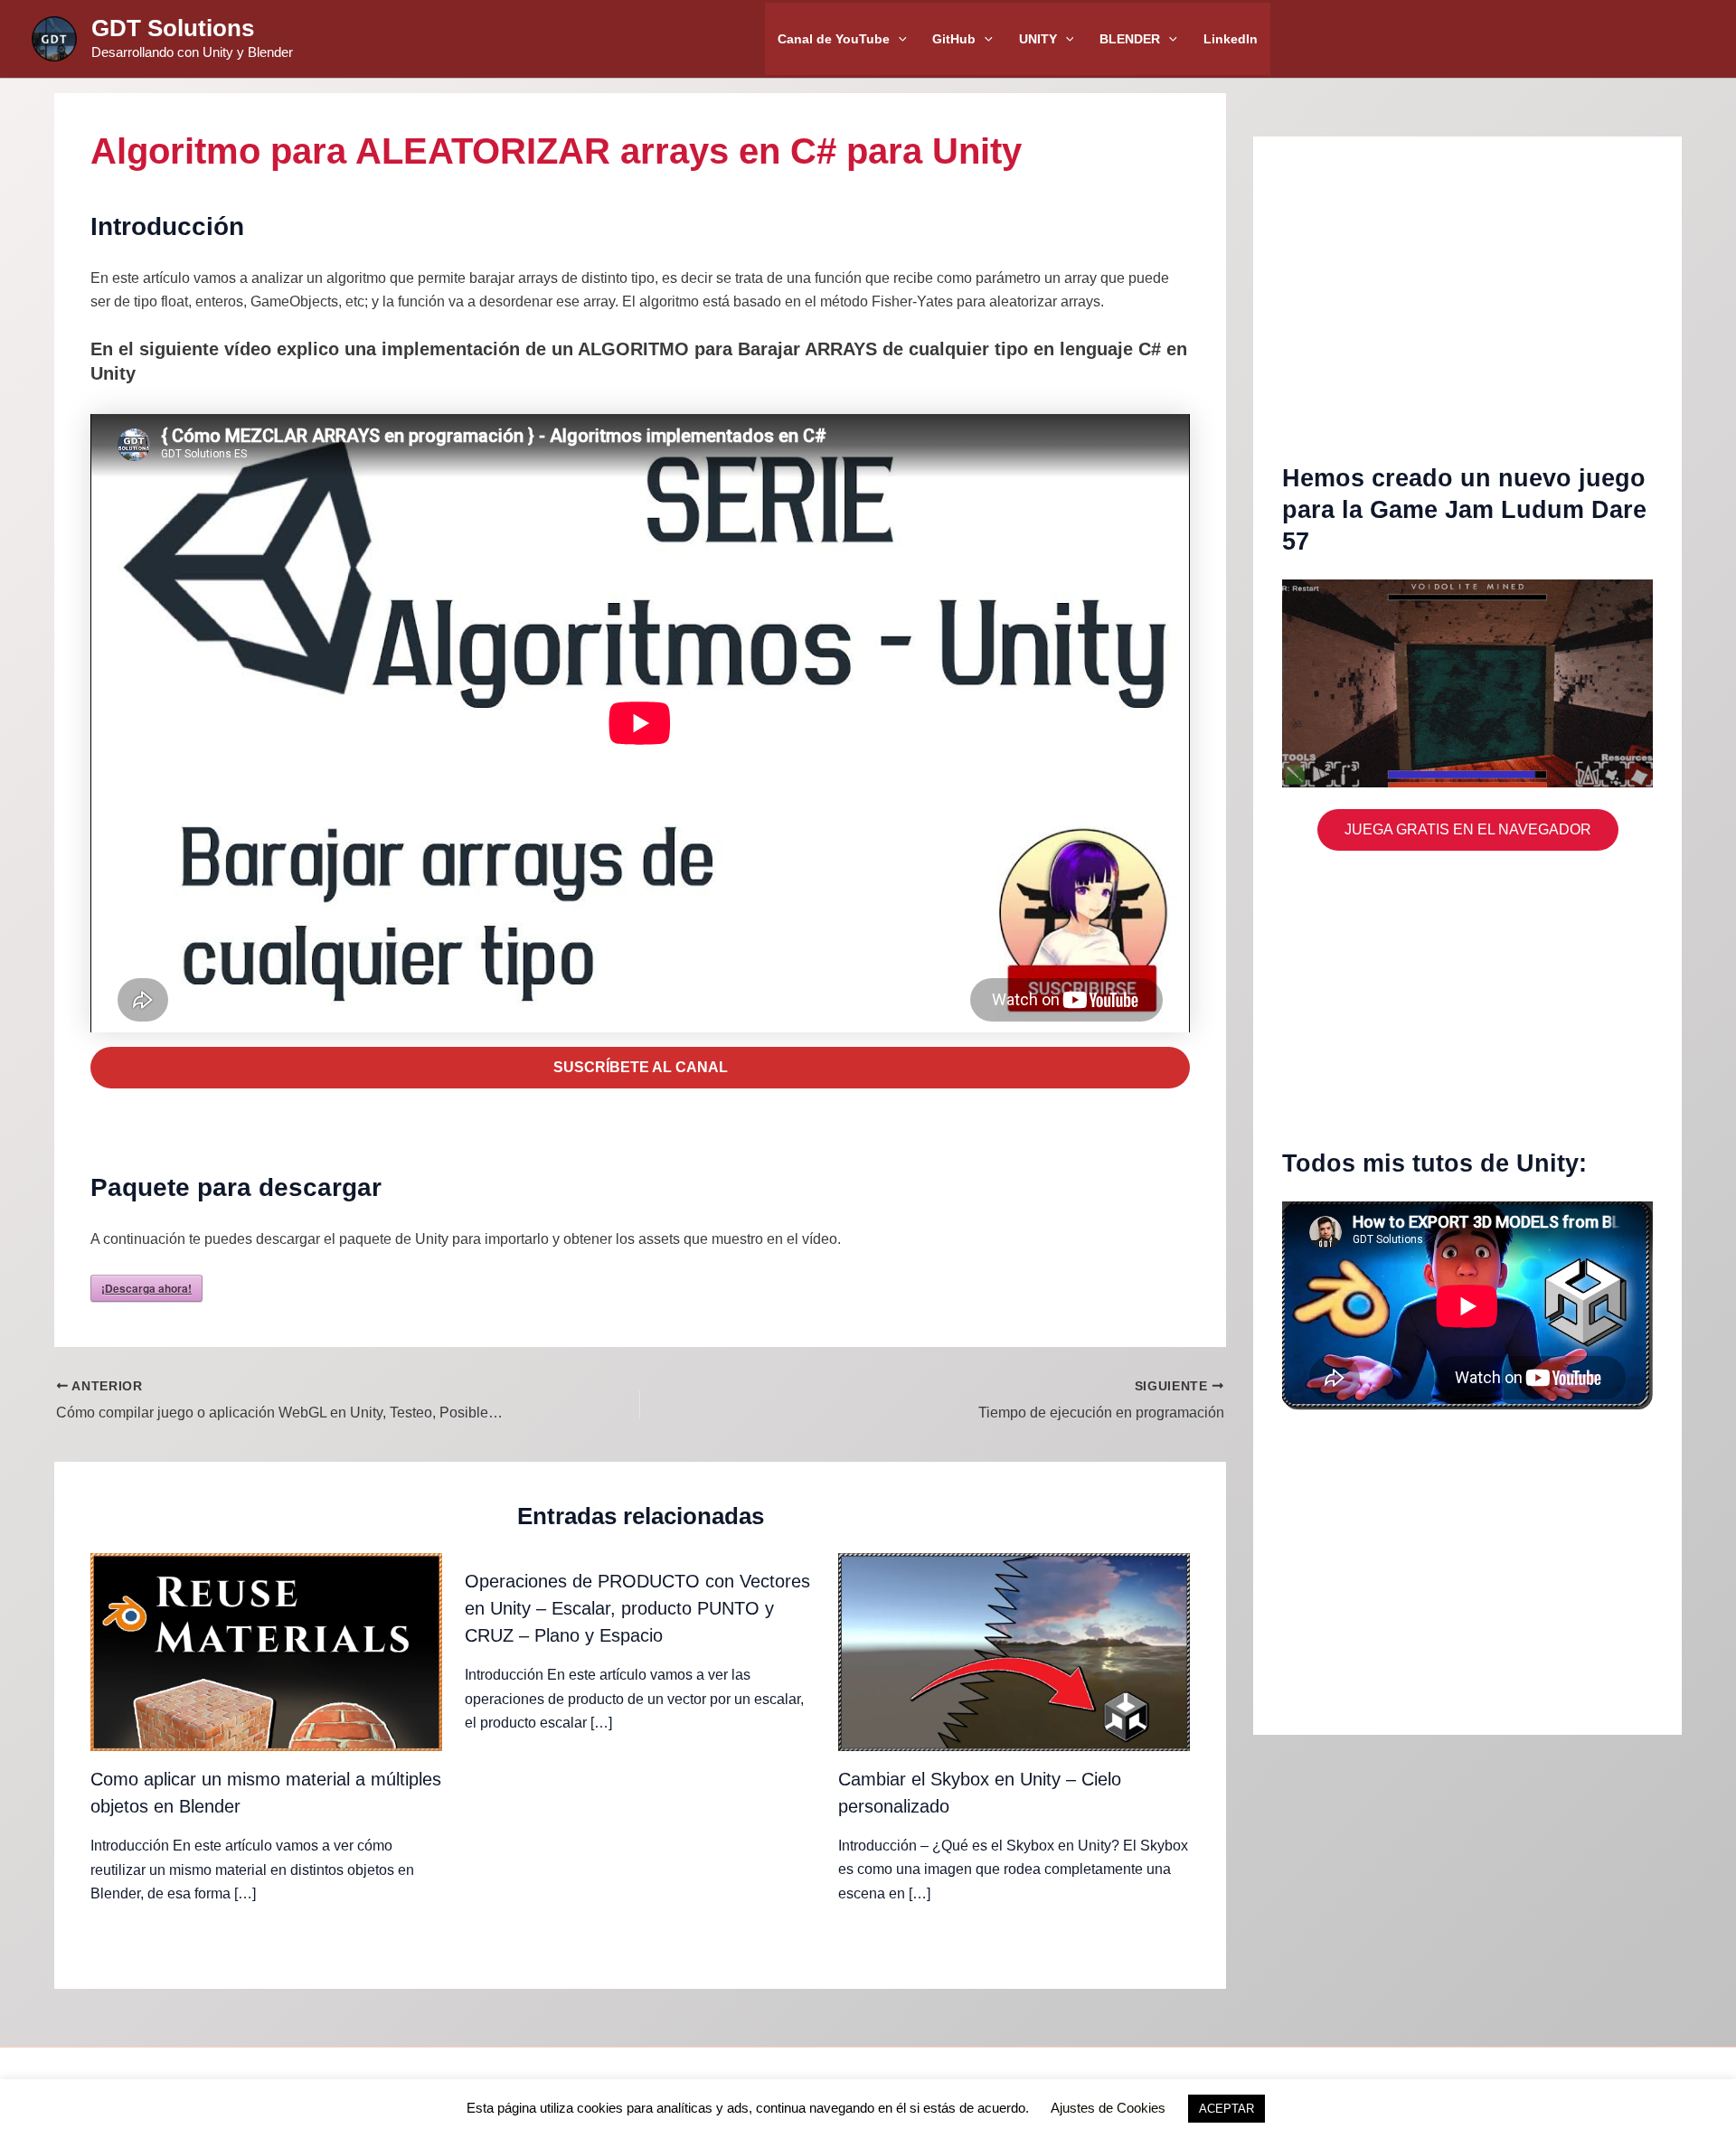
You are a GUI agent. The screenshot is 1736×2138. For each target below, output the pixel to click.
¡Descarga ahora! (146, 1288)
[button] (898, 39)
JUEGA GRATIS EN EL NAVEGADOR (1468, 829)
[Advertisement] (1467, 314)
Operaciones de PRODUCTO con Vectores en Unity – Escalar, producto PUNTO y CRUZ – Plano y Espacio (637, 1608)
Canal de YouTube (834, 39)
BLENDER (1130, 39)
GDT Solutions (173, 28)
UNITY (1038, 39)
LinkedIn (1231, 39)
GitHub (954, 39)
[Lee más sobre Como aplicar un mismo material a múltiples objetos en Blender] (266, 1651)
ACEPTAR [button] (1227, 2109)
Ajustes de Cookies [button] (1108, 2108)
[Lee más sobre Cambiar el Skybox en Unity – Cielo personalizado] (1014, 1651)
